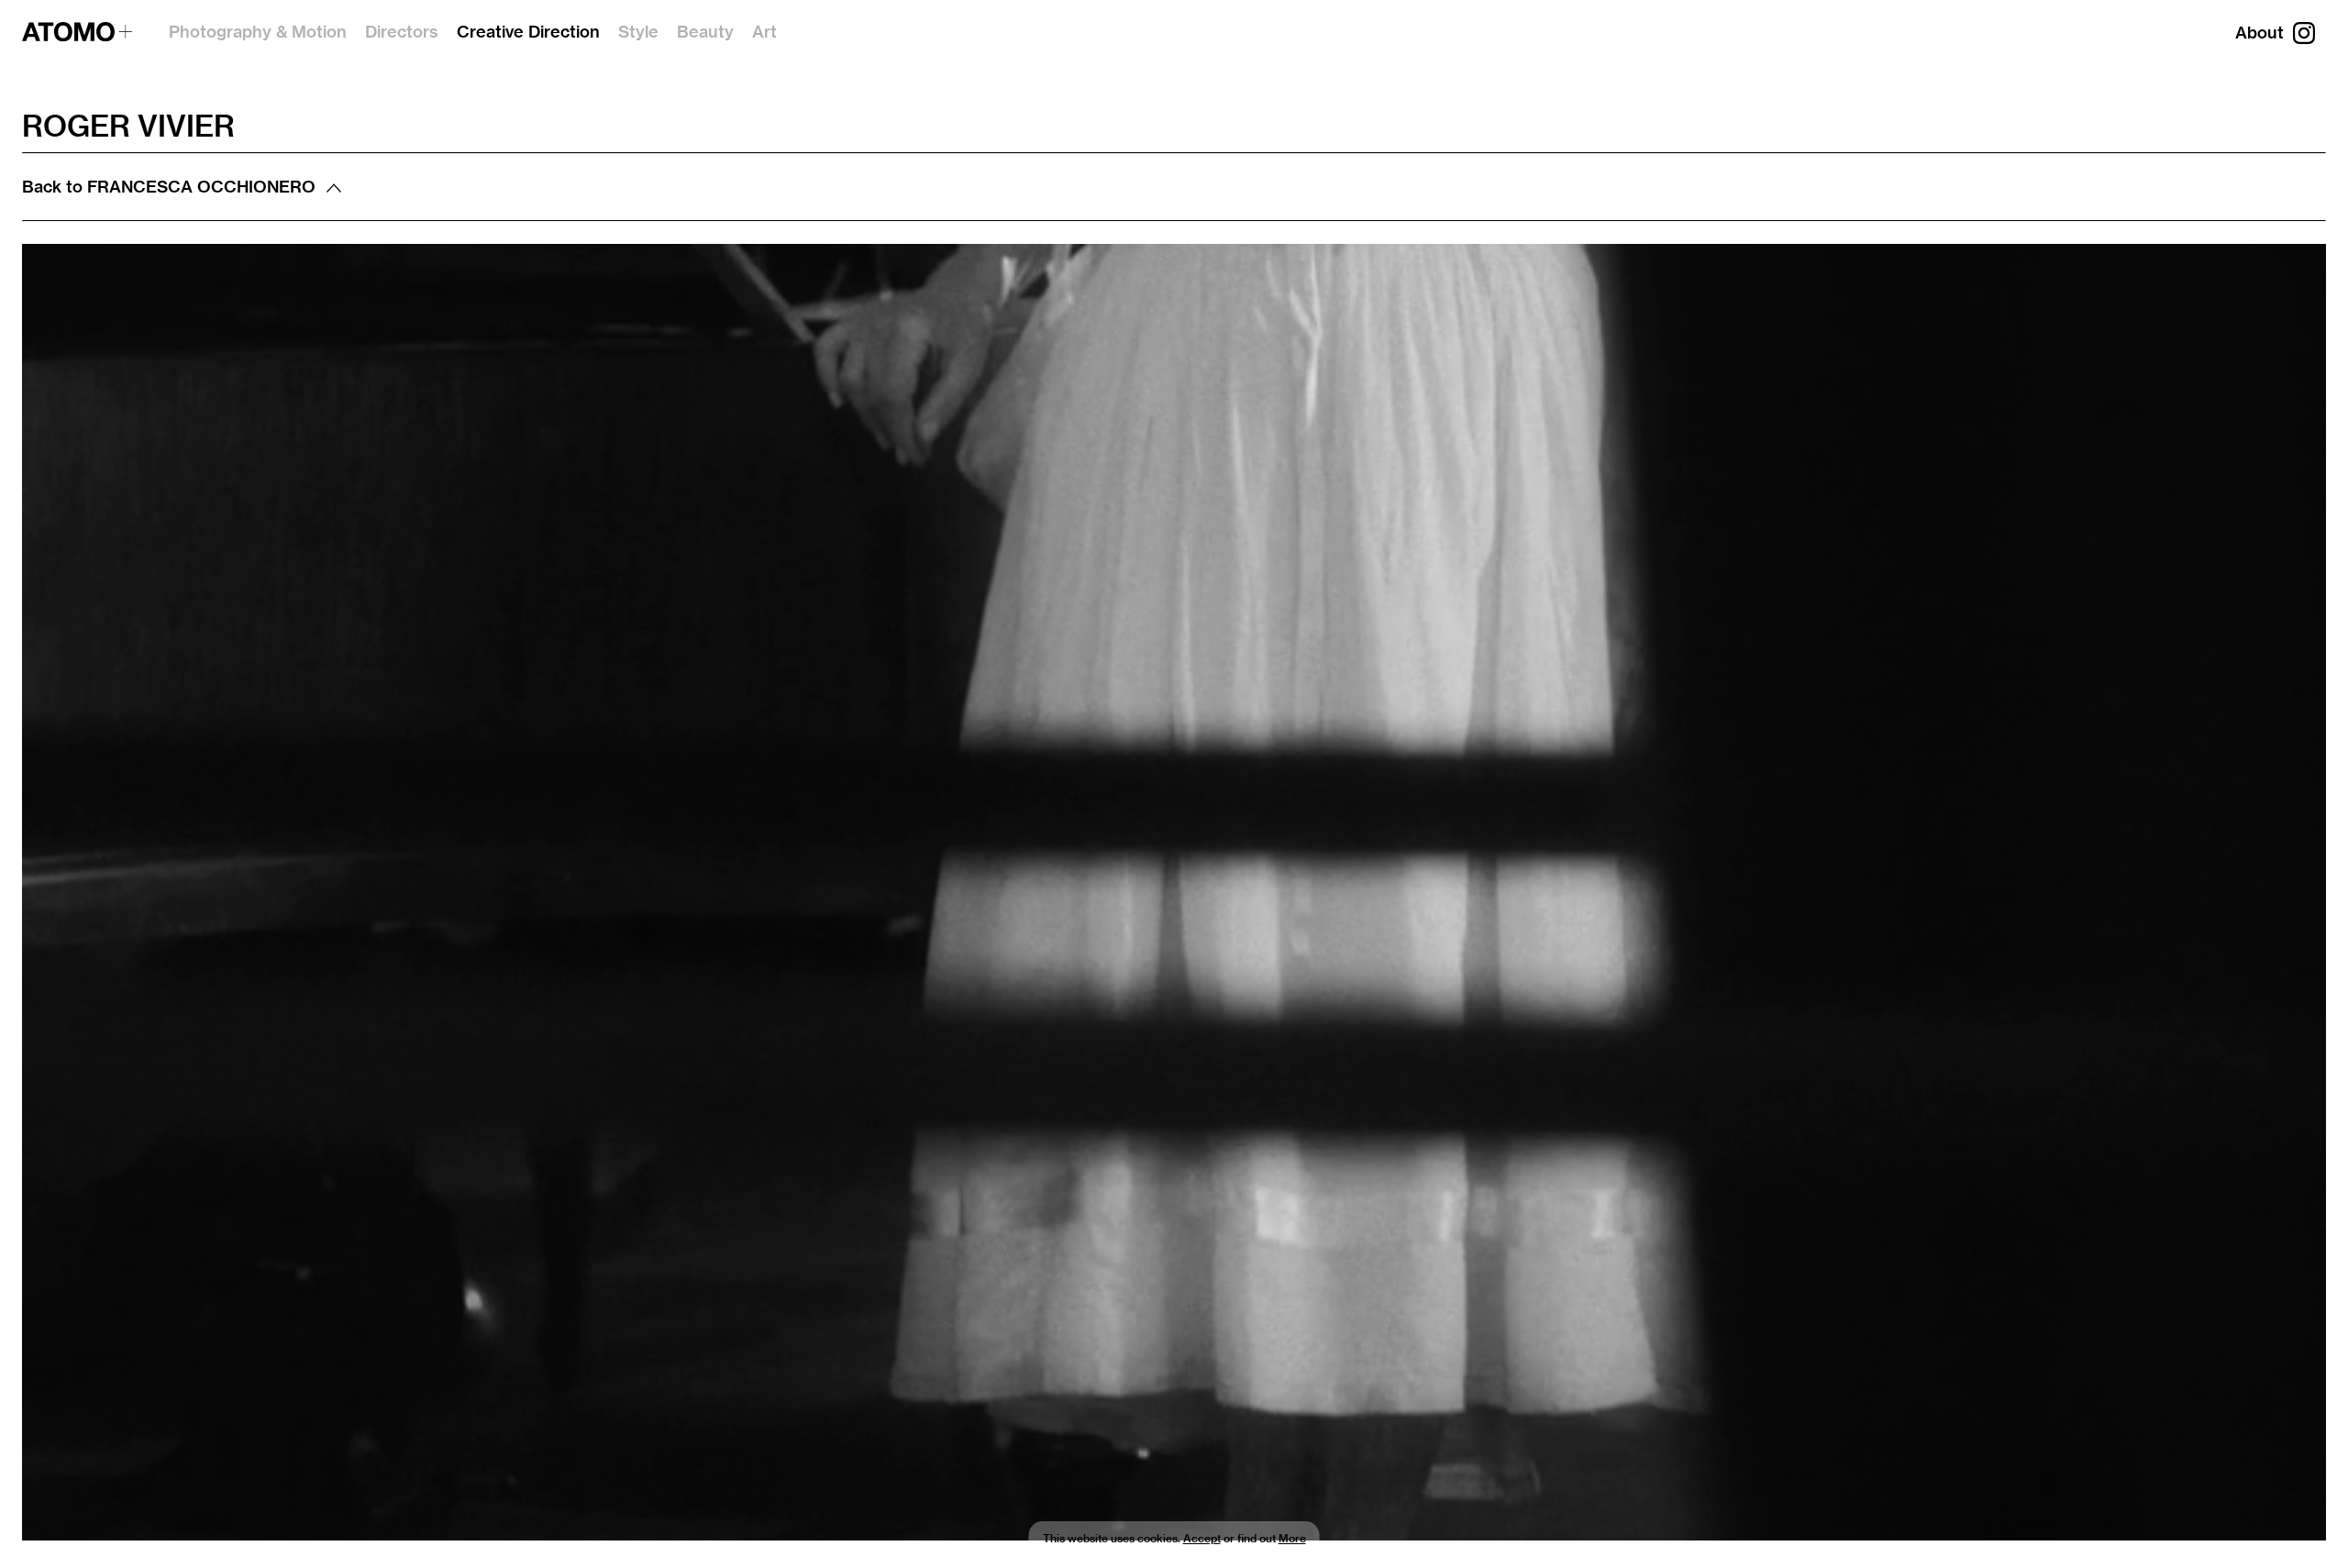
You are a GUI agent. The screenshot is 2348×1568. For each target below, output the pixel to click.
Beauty (705, 32)
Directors (402, 32)
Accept (1202, 1538)
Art (764, 32)
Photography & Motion (258, 32)
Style (638, 32)
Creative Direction (528, 32)
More (1292, 1538)
